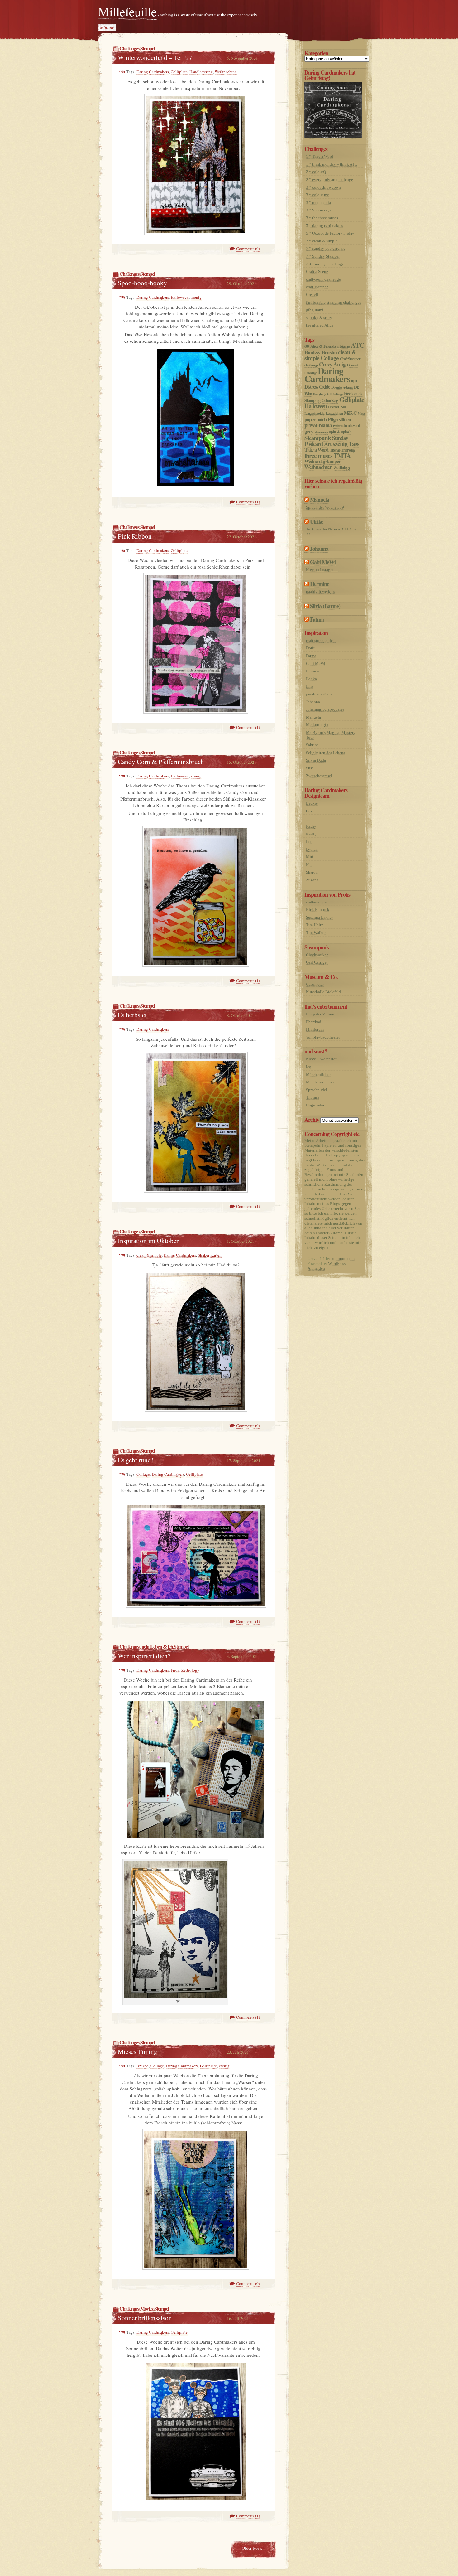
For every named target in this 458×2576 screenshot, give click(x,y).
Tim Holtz (315, 925)
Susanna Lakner (319, 917)
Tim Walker (316, 933)
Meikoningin (317, 725)
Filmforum (315, 1029)
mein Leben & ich (157, 1646)
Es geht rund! (136, 1460)
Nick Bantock (318, 910)
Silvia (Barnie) (325, 606)
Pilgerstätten (339, 419)
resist (337, 426)
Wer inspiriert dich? (144, 1656)
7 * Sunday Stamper (323, 256)
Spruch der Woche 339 (325, 507)
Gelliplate (179, 72)
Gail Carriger (317, 962)
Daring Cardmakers (153, 72)
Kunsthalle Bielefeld (323, 992)
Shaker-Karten (210, 1255)
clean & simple (149, 1255)
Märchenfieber (318, 1075)
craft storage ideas (321, 640)
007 (307, 346)
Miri (310, 857)
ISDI (343, 407)
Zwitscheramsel (319, 776)
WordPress (337, 1264)
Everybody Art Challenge (328, 394)
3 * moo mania (318, 203)
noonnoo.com (343, 1259)
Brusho (143, 2066)
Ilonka (311, 679)
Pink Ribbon (135, 536)
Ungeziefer (315, 1105)
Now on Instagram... (323, 570)
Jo (308, 818)
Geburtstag (330, 400)
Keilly (311, 834)
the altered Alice (320, 325)
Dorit (310, 648)
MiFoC (350, 413)
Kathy (311, 826)
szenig (196, 297)
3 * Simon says (319, 210)
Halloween (180, 297)
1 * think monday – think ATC (332, 164)
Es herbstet (132, 1015)
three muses (318, 455)
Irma (310, 686)
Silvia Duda (316, 760)
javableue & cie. (320, 694)
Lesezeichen (334, 413)
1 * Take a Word (320, 156)
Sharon (312, 872)
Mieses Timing (138, 2051)
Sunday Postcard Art (326, 441)
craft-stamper (317, 287)
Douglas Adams (342, 387)
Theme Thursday (342, 450)
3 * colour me (317, 195)
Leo (309, 842)
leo (309, 1067)
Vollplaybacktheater (323, 1037)
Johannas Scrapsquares (325, 709)
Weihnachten (226, 72)
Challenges (129, 48)
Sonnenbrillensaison (145, 2318)
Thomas (313, 1097)
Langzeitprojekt (314, 413)
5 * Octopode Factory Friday (330, 233)
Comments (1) (248, 502)
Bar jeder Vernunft (321, 1014)
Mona (361, 414)
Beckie (312, 803)
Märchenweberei (320, 1082)
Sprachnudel (317, 1090)
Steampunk (318, 438)
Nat (309, 865)
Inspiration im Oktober (148, 1241)
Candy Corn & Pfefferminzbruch (161, 762)
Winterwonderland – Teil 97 (155, 57)
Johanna (319, 549)
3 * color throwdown (323, 187)
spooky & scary (319, 318)
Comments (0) (248, 249)
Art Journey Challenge (325, 264)
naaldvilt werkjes (320, 591)
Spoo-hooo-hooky (142, 283)
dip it (354, 381)
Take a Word (316, 450)
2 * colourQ (316, 172)
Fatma (317, 619)
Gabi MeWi (323, 562)
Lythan (312, 849)
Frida (175, 1670)
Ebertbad (314, 1022)
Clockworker (317, 955)
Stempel (148, 48)
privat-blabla (318, 425)
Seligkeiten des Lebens (325, 753)
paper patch (315, 419)
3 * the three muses (322, 218)
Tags (354, 444)
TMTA (342, 455)
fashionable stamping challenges (334, 302)
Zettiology (190, 1670)
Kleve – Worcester (321, 1059)
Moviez (147, 2309)
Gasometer (315, 984)
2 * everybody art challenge (329, 179)
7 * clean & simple (322, 241)
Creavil (312, 295)
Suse (310, 768)
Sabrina (312, 745)
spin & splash (340, 432)
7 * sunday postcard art (325, 248)
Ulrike (317, 521)
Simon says (321, 432)
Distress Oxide (317, 387)
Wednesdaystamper (322, 461)
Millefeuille (127, 11)
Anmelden (316, 1268)
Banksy (312, 352)
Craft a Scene (317, 271)
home (109, 28)
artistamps (343, 346)
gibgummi (315, 310)
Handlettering (201, 72)
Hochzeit (334, 407)
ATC (358, 345)
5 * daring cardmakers (324, 226)
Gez (309, 811)
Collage (143, 1474)
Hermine (320, 584)
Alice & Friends (323, 346)
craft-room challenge (323, 279)
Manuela (320, 500)
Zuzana (312, 880)
